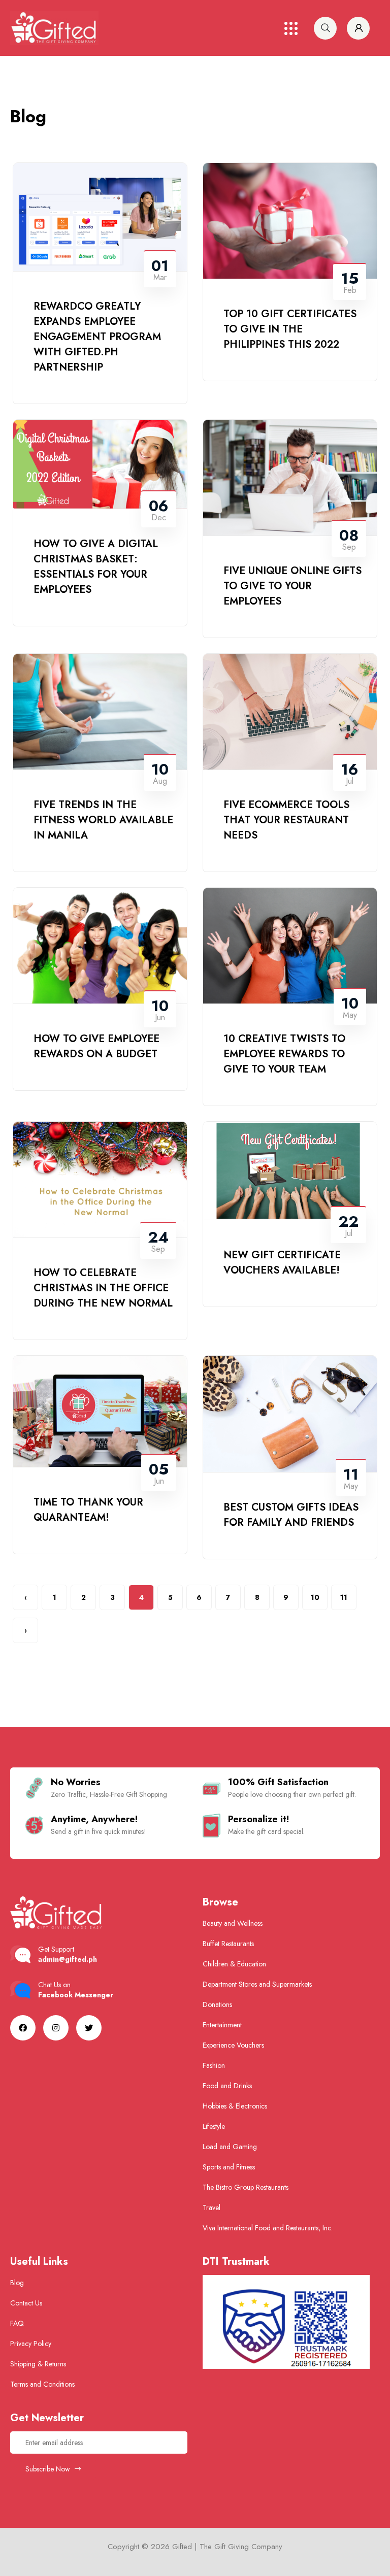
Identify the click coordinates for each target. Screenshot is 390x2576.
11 (344, 1597)
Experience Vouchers (233, 2045)
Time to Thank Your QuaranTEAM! (88, 1510)
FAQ (17, 2323)
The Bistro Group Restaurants (246, 2187)
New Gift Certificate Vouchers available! (282, 1263)
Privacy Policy (31, 2344)
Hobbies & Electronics (235, 2106)
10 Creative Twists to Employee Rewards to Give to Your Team (284, 1054)
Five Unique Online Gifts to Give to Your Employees (292, 586)
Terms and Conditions (42, 2384)
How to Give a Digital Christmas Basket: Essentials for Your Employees (96, 567)
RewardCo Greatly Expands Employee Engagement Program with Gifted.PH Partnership (97, 337)
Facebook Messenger (76, 1995)
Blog (17, 2283)
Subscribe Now (49, 2469)
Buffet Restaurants (228, 1944)
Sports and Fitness (229, 2167)
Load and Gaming (230, 2147)
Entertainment (222, 2025)
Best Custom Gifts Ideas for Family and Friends (291, 1515)
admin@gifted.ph (68, 1959)
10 (315, 1597)
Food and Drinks (227, 2086)
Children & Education (234, 1964)
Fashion (214, 2065)
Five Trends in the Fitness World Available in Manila (103, 820)
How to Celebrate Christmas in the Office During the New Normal (103, 1288)
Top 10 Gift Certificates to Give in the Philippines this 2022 (290, 329)
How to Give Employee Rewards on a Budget (96, 1046)
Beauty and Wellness (233, 1923)
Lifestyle (214, 2126)
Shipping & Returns (38, 2364)
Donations (217, 2004)
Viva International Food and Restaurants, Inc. (268, 2228)
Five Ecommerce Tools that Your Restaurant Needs (286, 820)
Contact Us (26, 2303)
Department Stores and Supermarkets (257, 1984)
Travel (212, 2207)
